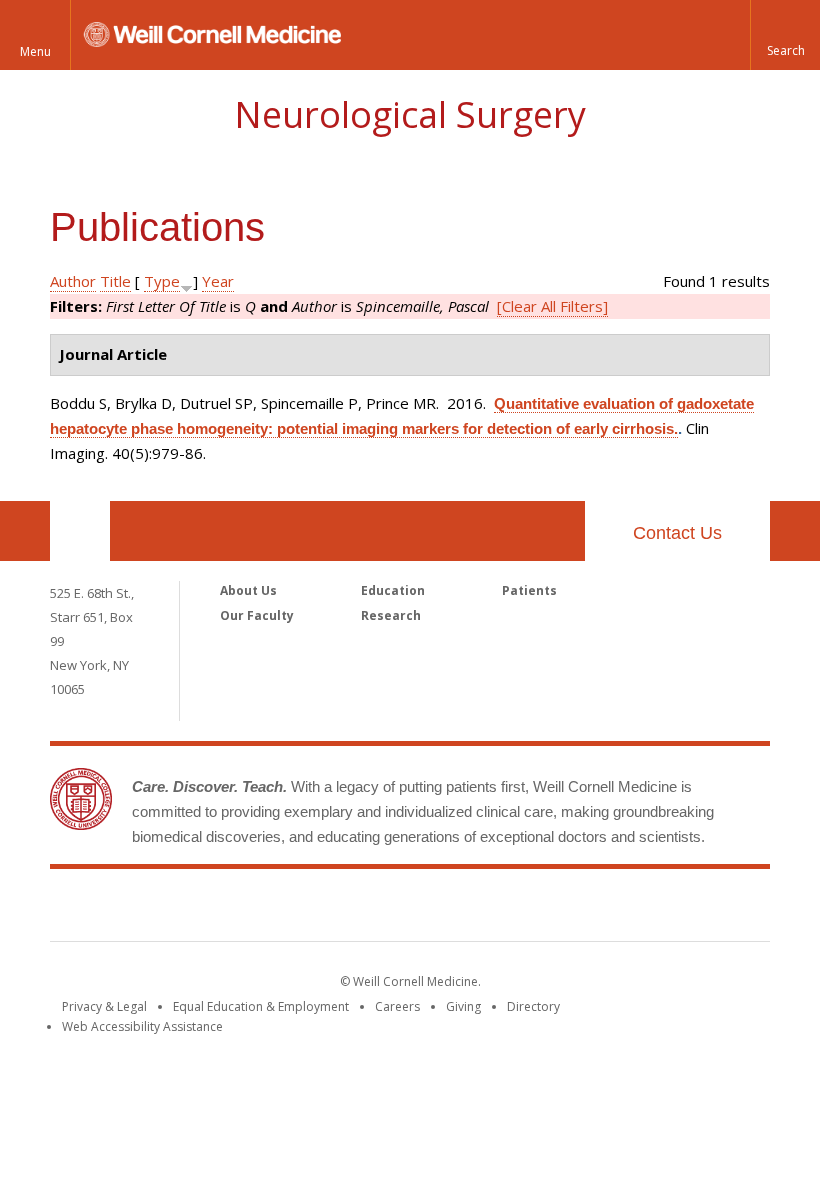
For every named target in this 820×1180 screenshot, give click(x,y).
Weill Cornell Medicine (410, 909)
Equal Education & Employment (261, 1006)
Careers (397, 1006)
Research (391, 615)
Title (115, 281)
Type (162, 281)
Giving (463, 1006)
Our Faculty (257, 615)
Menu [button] (35, 51)
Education (393, 590)
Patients (529, 590)
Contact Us (677, 533)
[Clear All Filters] (552, 306)
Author (73, 281)
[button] (785, 35)
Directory (533, 1006)
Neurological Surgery (410, 114)
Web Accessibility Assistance (142, 1026)
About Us (248, 590)
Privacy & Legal (104, 1006)
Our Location (80, 531)
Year (218, 281)
